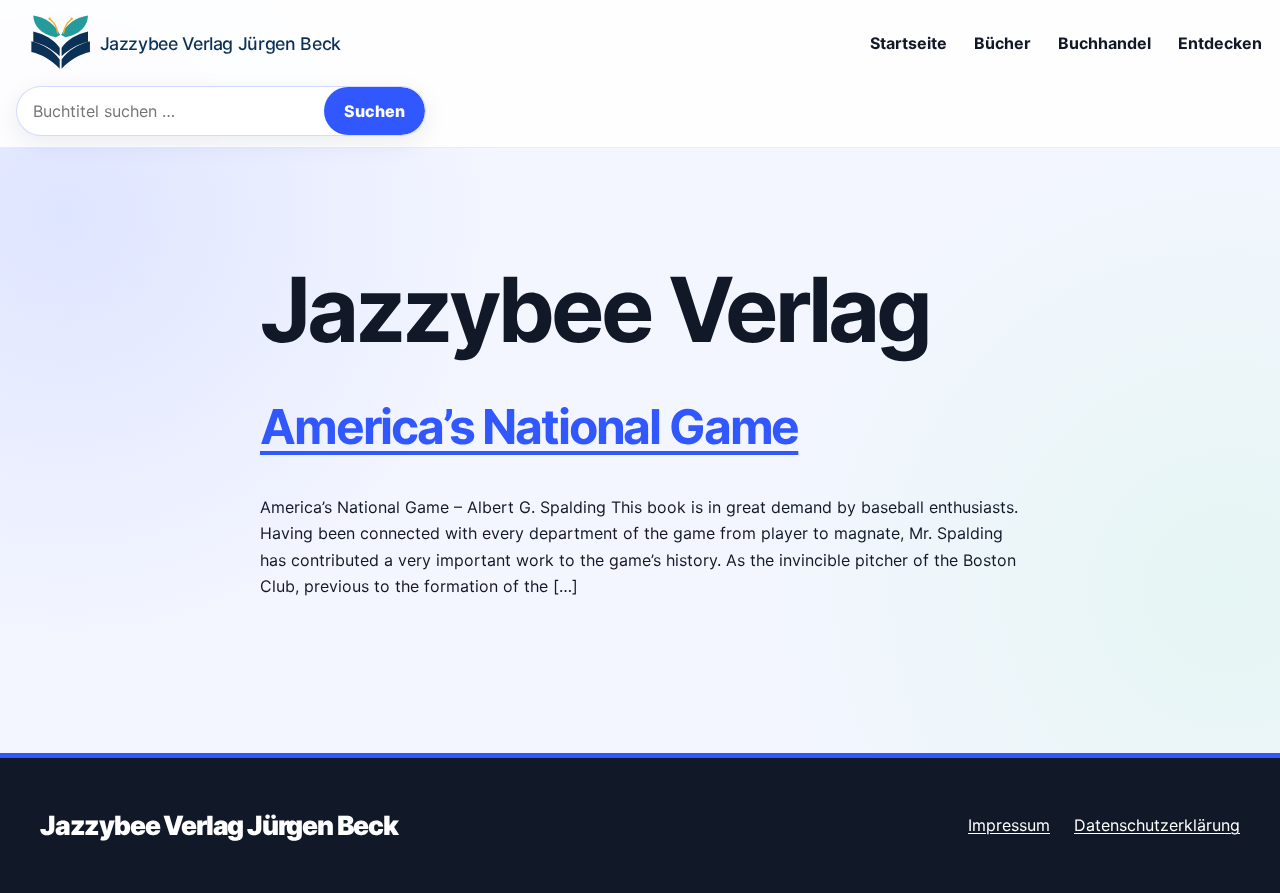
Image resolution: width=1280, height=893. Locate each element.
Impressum (1009, 825)
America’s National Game (529, 426)
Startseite (908, 43)
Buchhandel (1104, 43)
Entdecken (1220, 43)
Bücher (1002, 43)
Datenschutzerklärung (1157, 825)
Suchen (374, 111)
